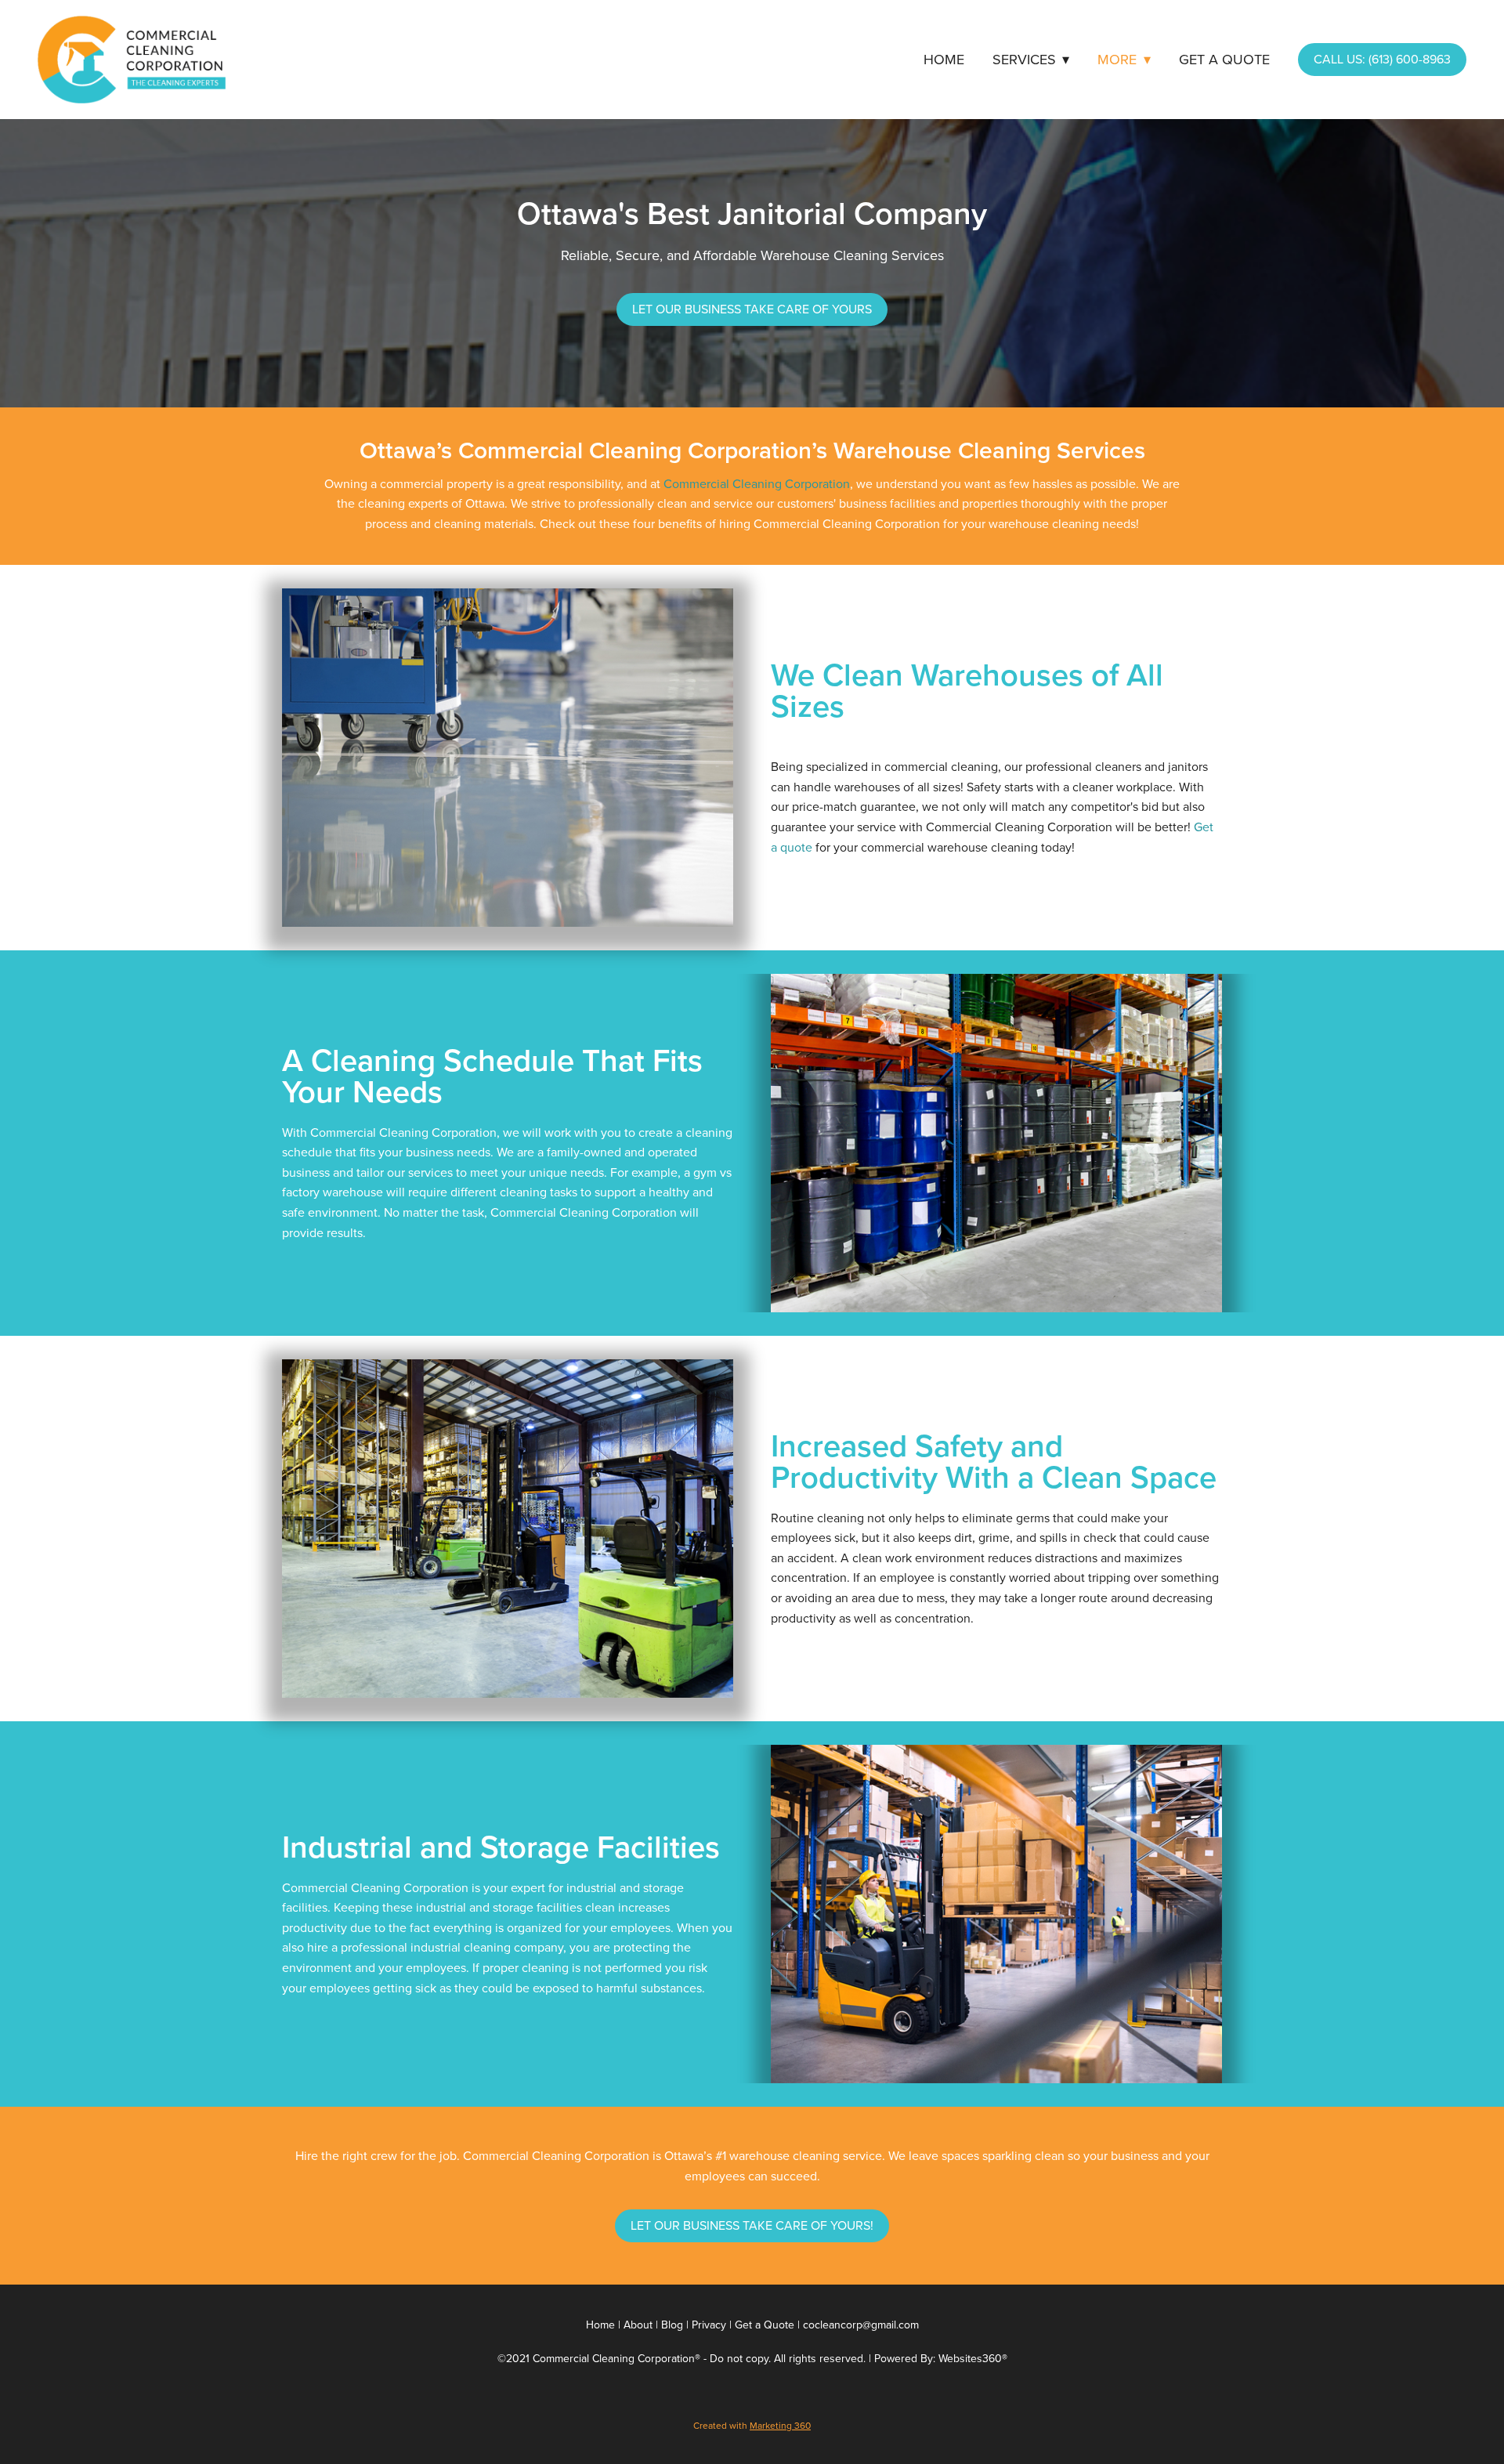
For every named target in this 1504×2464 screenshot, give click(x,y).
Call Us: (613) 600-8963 (1382, 59)
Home (944, 59)
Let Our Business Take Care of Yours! (752, 2225)
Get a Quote (1224, 59)
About (638, 2325)
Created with (752, 2425)
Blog (672, 2325)
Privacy (709, 2325)
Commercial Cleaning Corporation (757, 483)
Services (1031, 59)
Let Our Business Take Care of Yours (752, 309)
